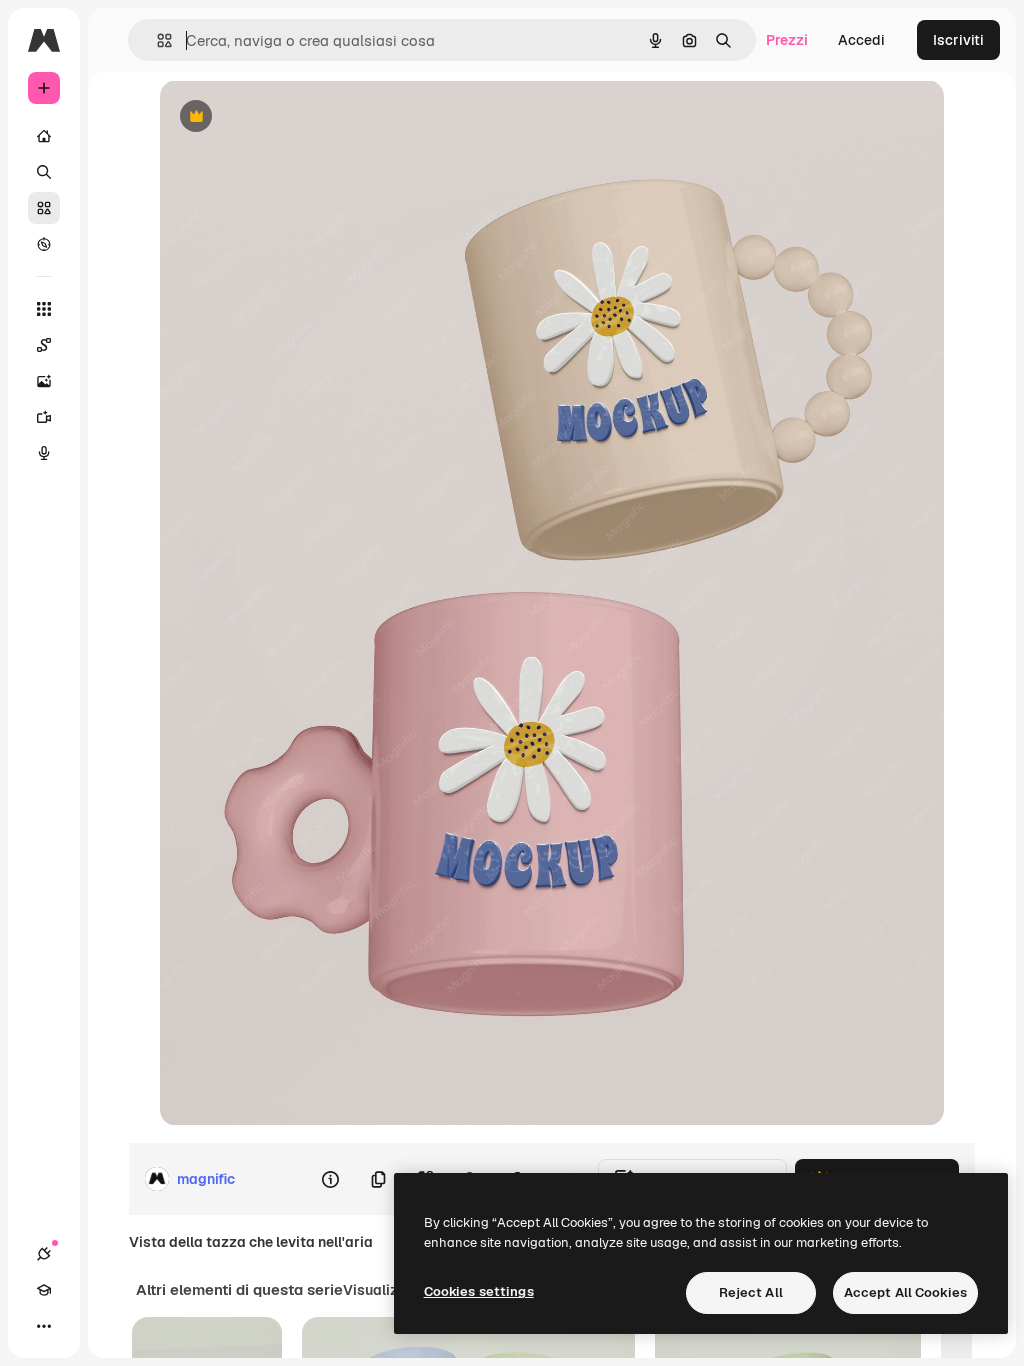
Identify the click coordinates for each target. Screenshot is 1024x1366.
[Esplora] (44, 244)
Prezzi (787, 40)
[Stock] (44, 208)
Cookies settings (479, 1291)
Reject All (751, 1292)
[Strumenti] (44, 309)
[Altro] (44, 1326)
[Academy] (44, 1290)
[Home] (44, 136)
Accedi (861, 40)
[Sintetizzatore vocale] (44, 453)
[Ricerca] (44, 172)
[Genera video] (44, 417)
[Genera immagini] (44, 381)
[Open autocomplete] (156, 40)
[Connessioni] (44, 1254)
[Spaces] (44, 345)
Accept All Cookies (905, 1292)
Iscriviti (958, 40)
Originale (292, 117)
